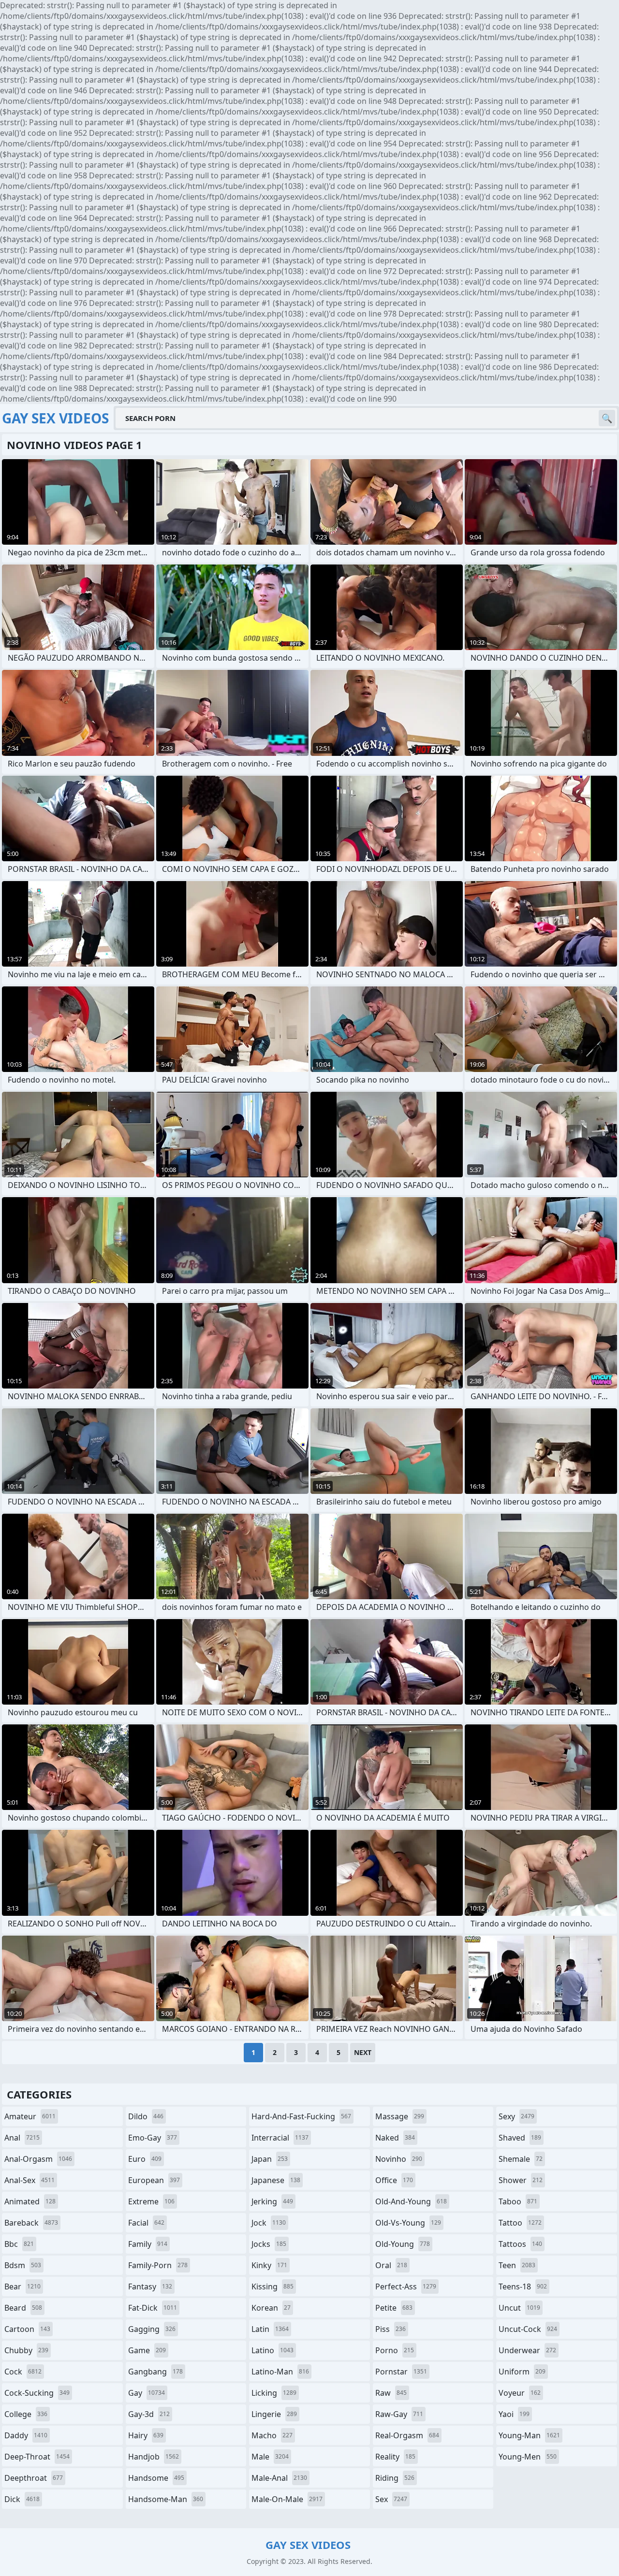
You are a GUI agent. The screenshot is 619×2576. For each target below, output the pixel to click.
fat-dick (153, 2308)
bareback (31, 2223)
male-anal (279, 2478)
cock (23, 2372)
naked (395, 2138)
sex (391, 2499)
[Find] (607, 418)
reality (395, 2457)
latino (273, 2350)
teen (517, 2265)
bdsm (23, 2265)
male (270, 2457)
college (26, 2414)
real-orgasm (407, 2435)
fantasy (150, 2287)
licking (274, 2393)
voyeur (520, 2393)
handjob (154, 2457)
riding (395, 2478)
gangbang (155, 2372)
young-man (529, 2435)
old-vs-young (408, 2223)
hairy (146, 2435)
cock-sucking (37, 2393)
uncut (519, 2308)
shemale (521, 2159)
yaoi (514, 2414)
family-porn (158, 2265)
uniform (522, 2372)
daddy (26, 2435)
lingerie (274, 2414)
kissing (273, 2287)
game (147, 2350)
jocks (269, 2244)
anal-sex (29, 2180)
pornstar (401, 2372)
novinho (399, 2159)
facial (146, 2223)
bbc (19, 2244)
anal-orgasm (38, 2159)
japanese (276, 2180)
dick (22, 2499)
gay (147, 2393)
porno (395, 2350)
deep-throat (37, 2457)
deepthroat (34, 2478)
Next (363, 2052)
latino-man (280, 2372)
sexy (516, 2116)
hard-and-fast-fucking (301, 2116)
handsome (156, 2478)
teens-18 (523, 2287)
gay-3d (149, 2414)
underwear (527, 2350)
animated (30, 2201)
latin (270, 2329)
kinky (269, 2265)
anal (22, 2138)
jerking (272, 2201)
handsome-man (166, 2499)
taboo (518, 2201)
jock (269, 2223)
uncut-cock (528, 2329)
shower (521, 2180)
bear (22, 2287)
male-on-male (287, 2499)
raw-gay (399, 2414)
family (148, 2244)
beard (23, 2308)
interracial (280, 2138)
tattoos (520, 2244)
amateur (30, 2116)
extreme (151, 2201)
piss (391, 2329)
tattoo (520, 2223)
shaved (520, 2138)
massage (400, 2116)
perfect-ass (406, 2287)
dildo (146, 2116)
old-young (403, 2244)
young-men (528, 2457)
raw (391, 2393)
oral (391, 2265)
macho (272, 2435)
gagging (152, 2329)
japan (270, 2159)
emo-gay (153, 2138)
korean (271, 2308)
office (394, 2180)
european (154, 2180)
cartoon (27, 2329)
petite (394, 2308)
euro (145, 2159)
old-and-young (411, 2201)
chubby (26, 2350)
